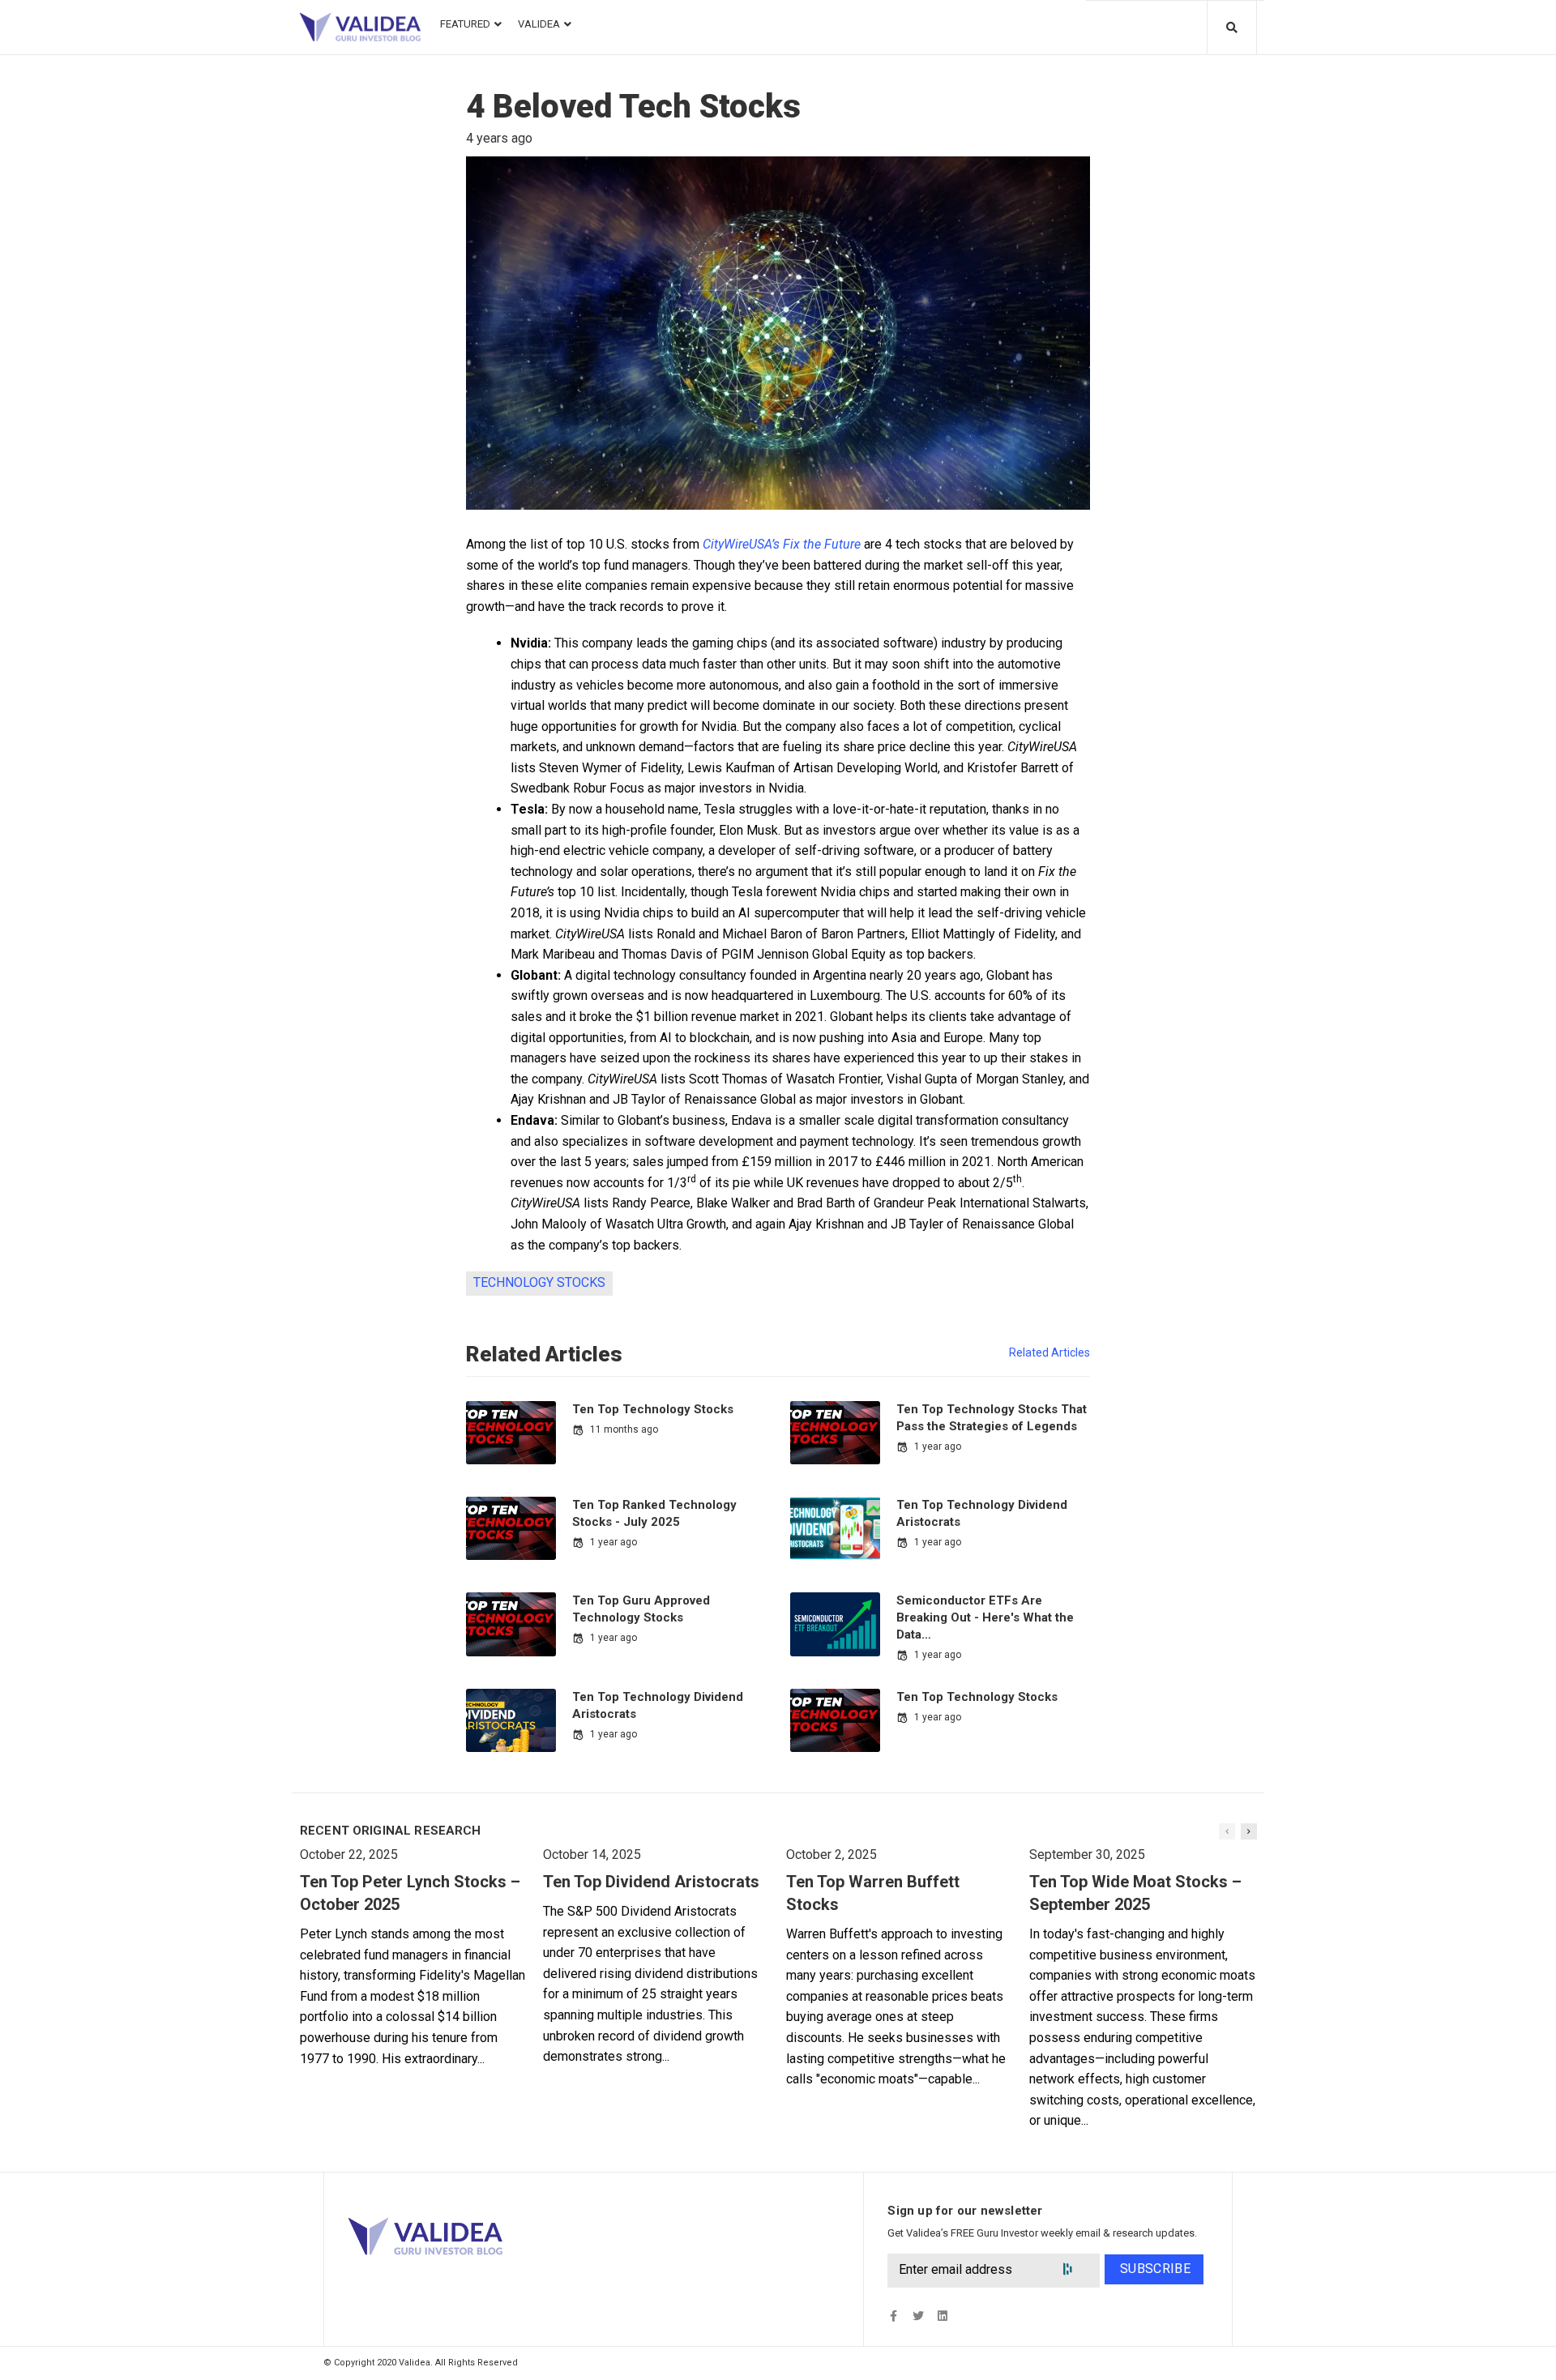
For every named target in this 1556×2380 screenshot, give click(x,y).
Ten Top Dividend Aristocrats (651, 1882)
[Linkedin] (942, 2316)
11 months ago (624, 1429)
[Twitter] (918, 2316)
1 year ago (938, 1446)
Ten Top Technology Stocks (653, 1409)
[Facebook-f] (893, 2316)
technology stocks (539, 1282)
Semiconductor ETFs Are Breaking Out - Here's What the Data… (985, 1617)
